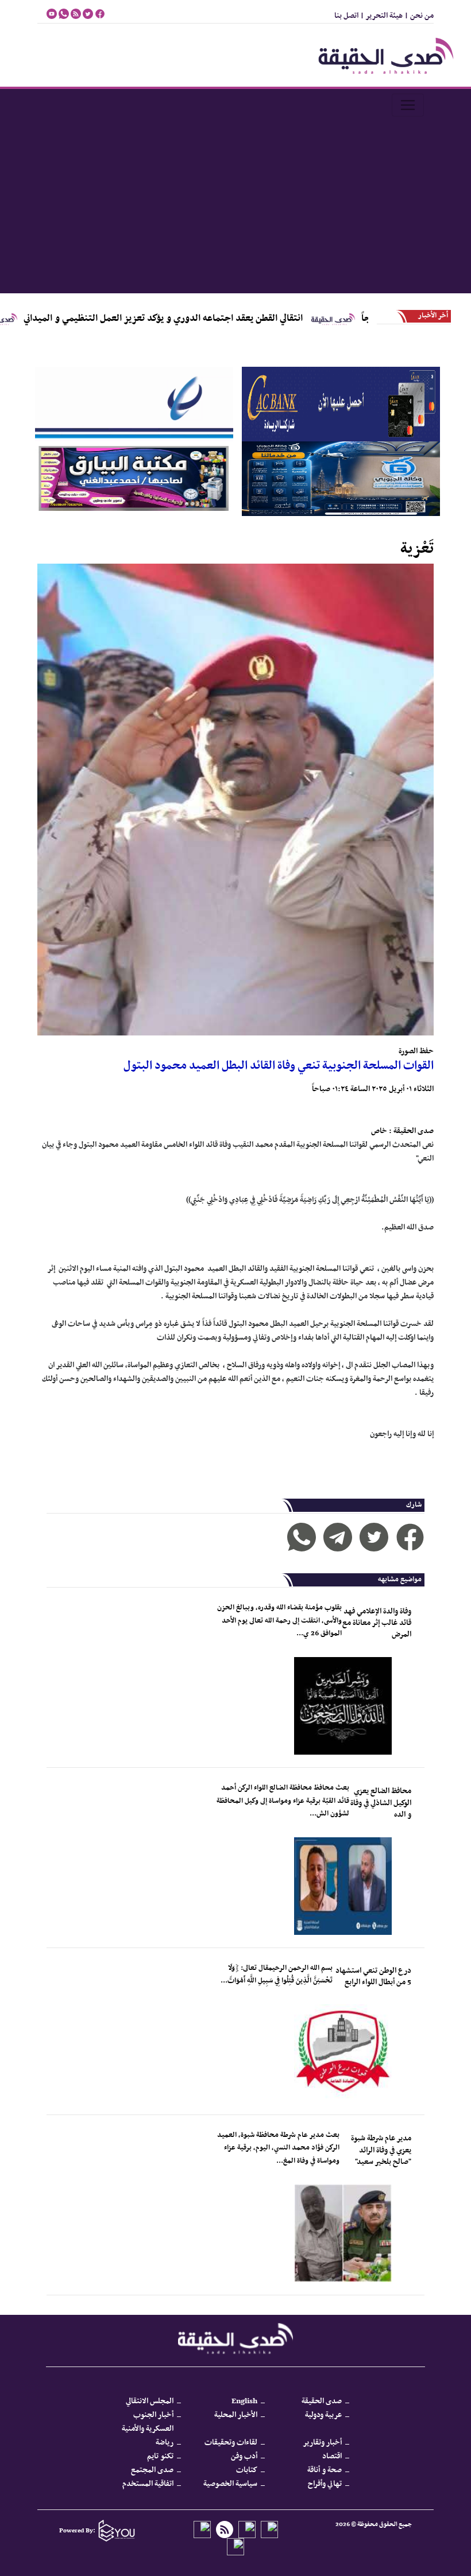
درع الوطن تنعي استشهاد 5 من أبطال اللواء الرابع (373, 1976)
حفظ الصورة (416, 1051)
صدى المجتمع (152, 2470)
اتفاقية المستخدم (148, 2484)
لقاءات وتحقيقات (231, 2443)
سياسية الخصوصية (230, 2484)
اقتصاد (332, 2456)
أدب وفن (244, 2456)
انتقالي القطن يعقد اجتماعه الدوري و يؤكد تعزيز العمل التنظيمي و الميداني (246, 319)
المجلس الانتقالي (150, 2401)
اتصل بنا (346, 16)
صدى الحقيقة (322, 2401)
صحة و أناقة (325, 2470)
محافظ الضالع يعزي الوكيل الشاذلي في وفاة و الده (381, 1803)
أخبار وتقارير (322, 2443)
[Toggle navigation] (408, 105)
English (244, 2401)
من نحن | (418, 16)
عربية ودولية (323, 2415)
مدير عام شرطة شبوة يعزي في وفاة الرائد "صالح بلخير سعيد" (381, 2150)
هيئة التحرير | (381, 16)
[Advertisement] (235, 207)
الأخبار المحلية (236, 2415)
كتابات (247, 2470)
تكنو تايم (160, 2456)
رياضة (165, 2443)
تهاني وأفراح (325, 2484)
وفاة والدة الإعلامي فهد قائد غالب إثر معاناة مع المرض (377, 1623)
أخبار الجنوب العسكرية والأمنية (148, 2422)
